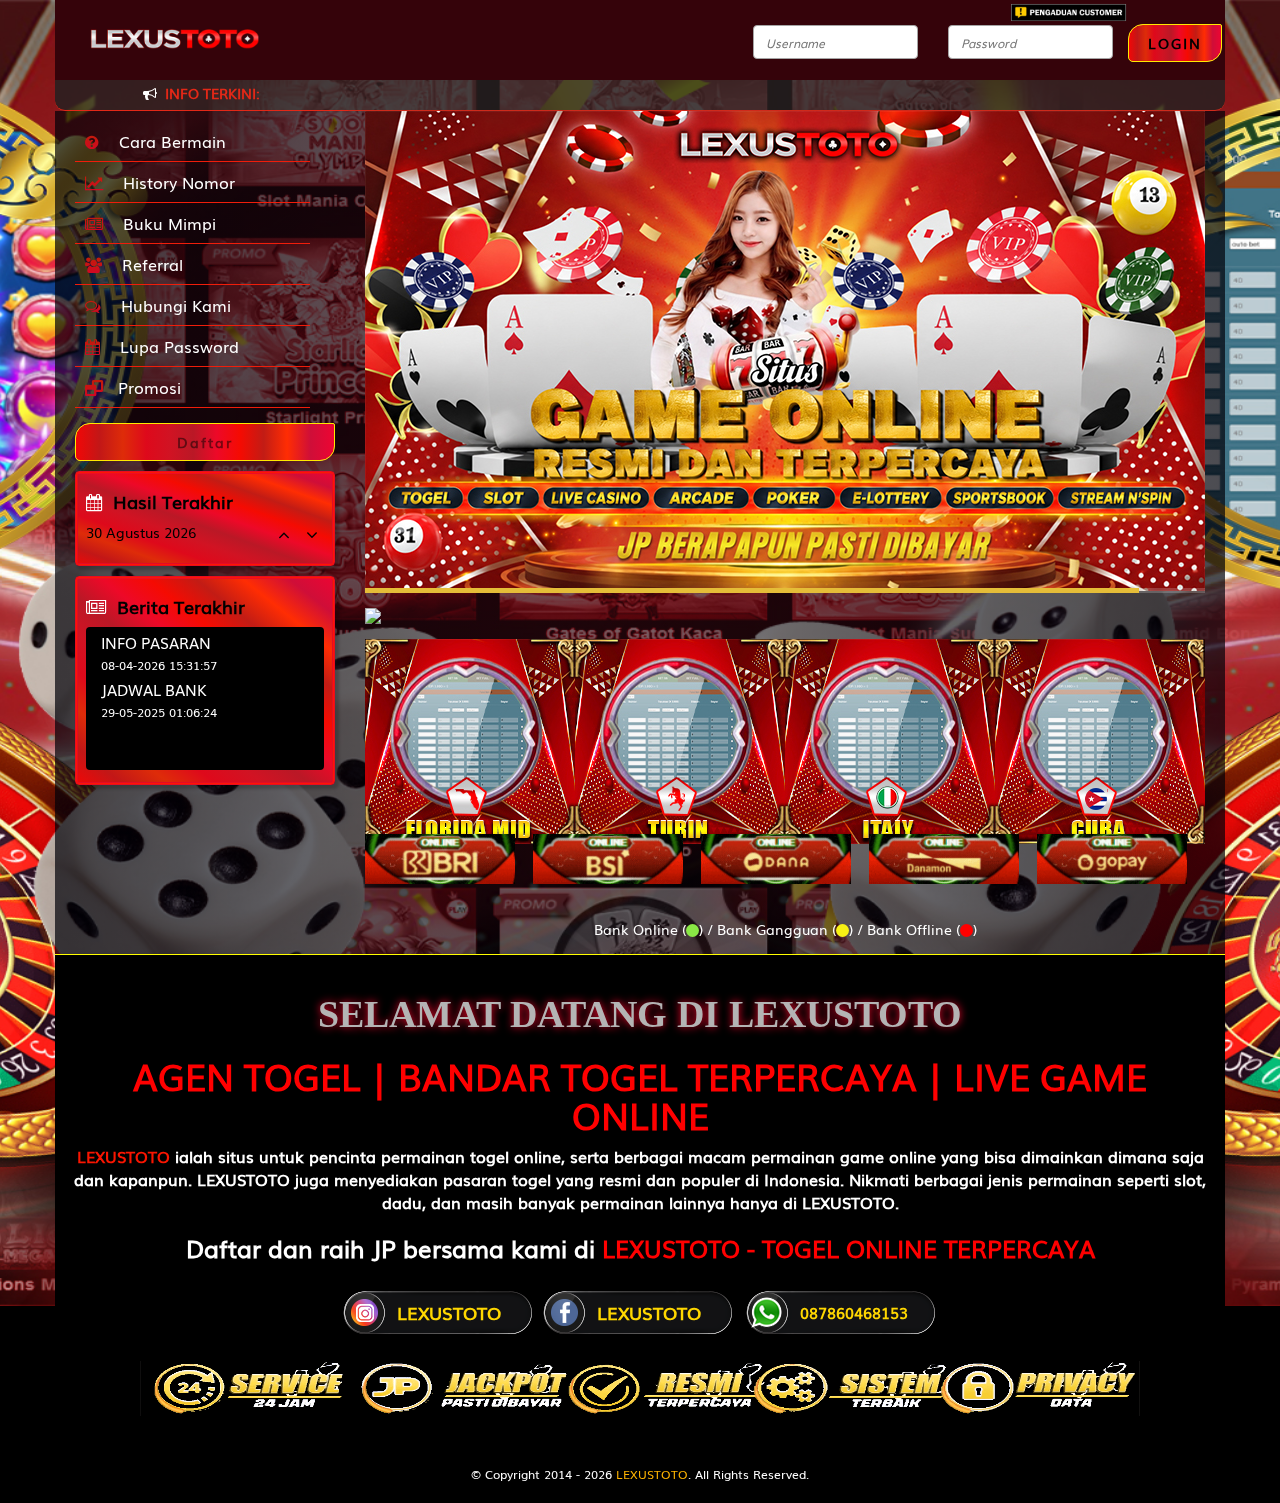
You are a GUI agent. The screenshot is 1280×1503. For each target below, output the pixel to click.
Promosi (147, 387)
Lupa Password (174, 346)
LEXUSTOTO (123, 1156)
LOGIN (1175, 43)
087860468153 (854, 1312)
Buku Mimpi (164, 223)
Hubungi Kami (171, 305)
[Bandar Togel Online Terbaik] (373, 606)
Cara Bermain (167, 141)
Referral (147, 264)
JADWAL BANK (154, 689)
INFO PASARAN (156, 642)
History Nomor (174, 182)
